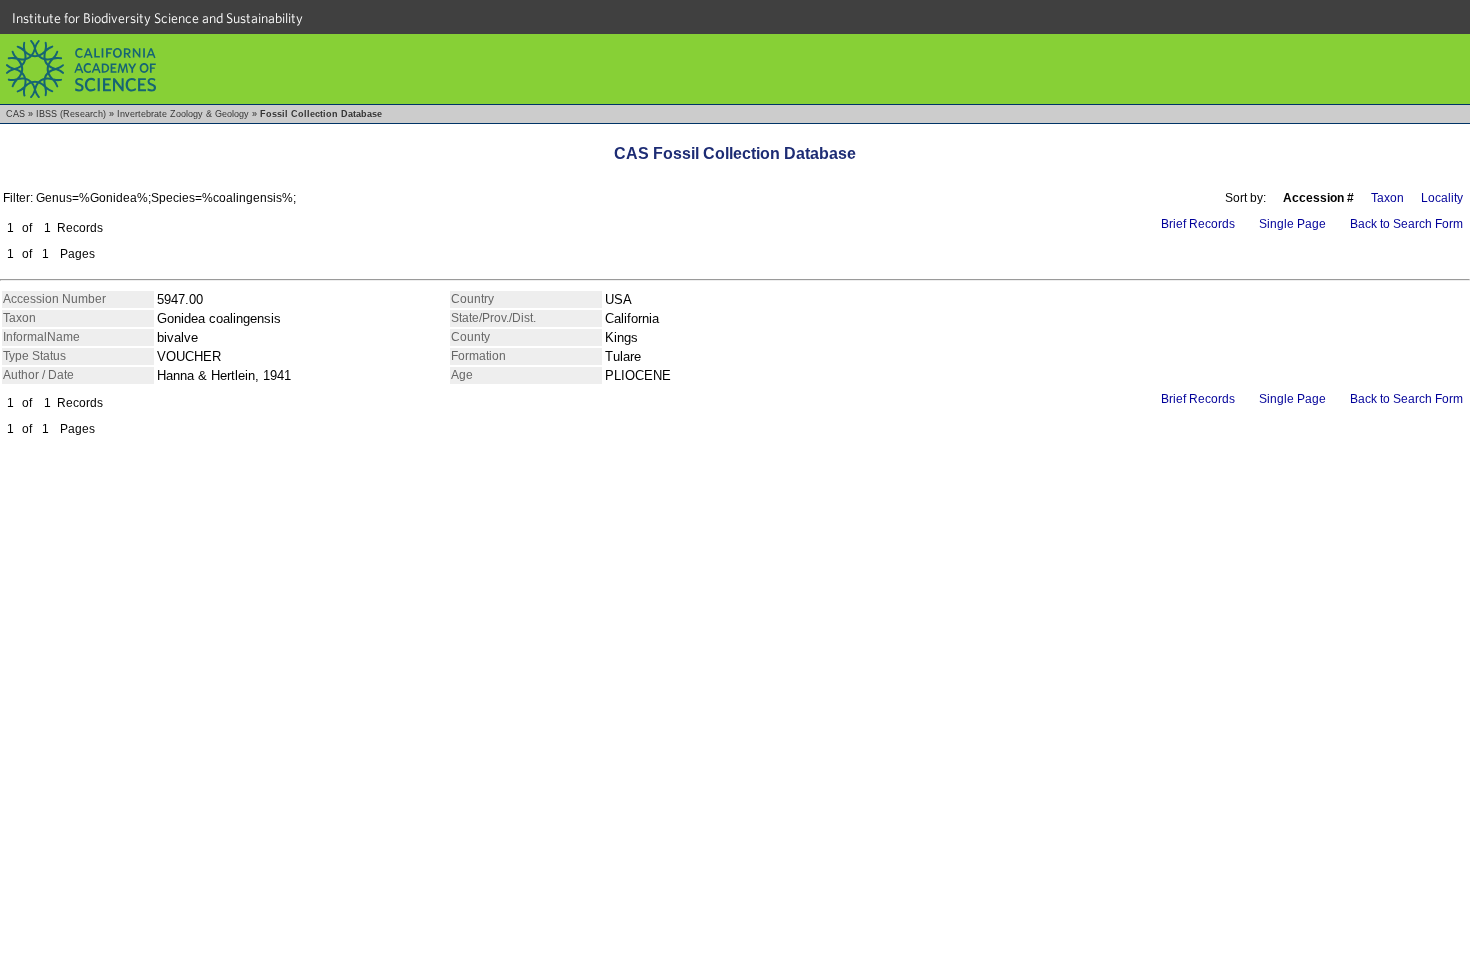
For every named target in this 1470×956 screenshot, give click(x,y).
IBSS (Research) (71, 114)
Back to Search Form (1406, 224)
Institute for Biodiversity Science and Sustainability (157, 18)
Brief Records (1198, 224)
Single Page (1292, 224)
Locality (1442, 198)
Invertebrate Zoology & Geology (183, 114)
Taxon (1387, 198)
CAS (15, 114)
